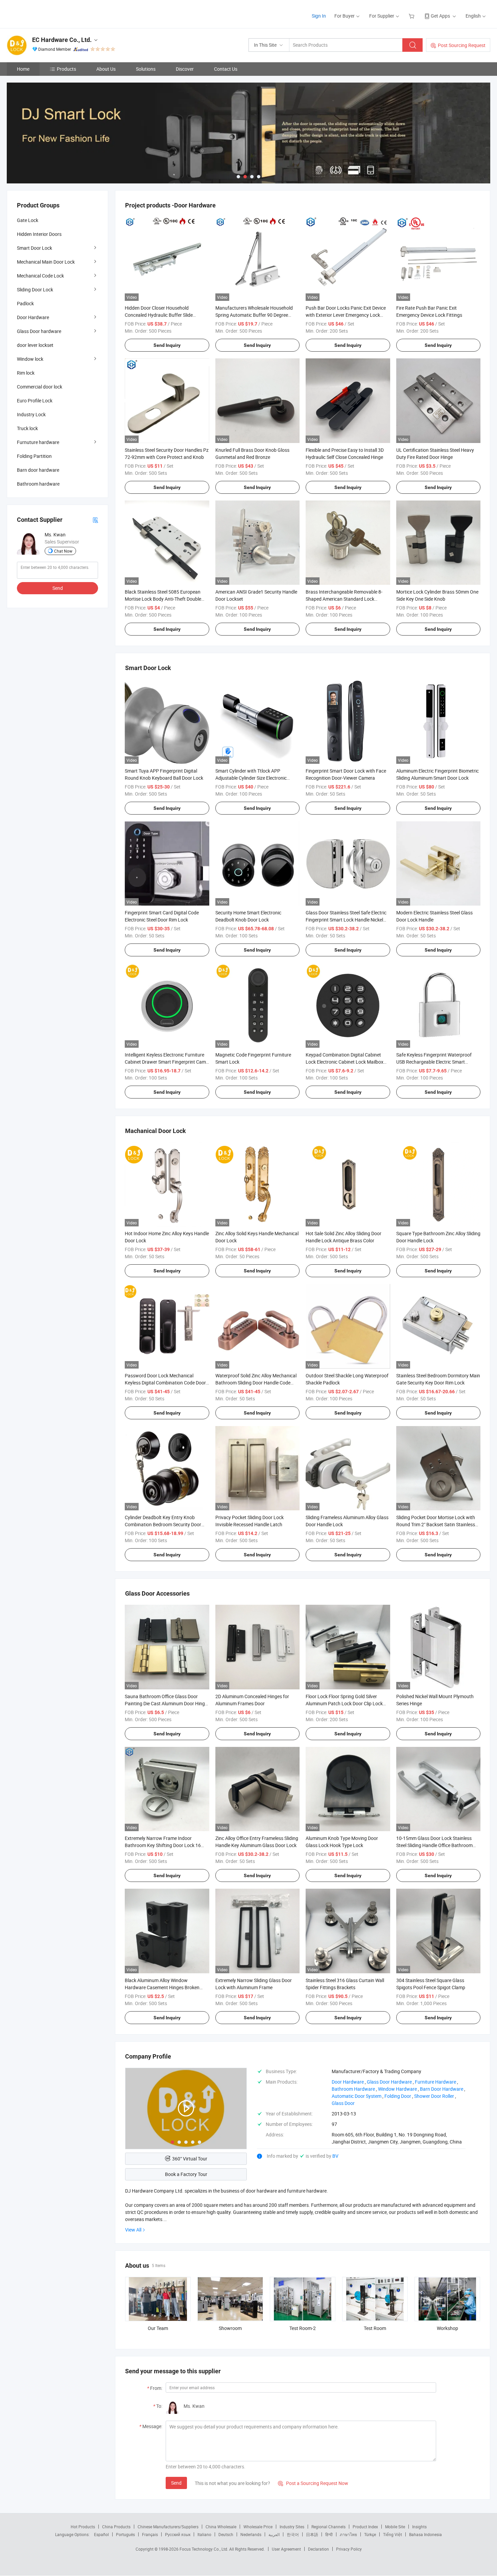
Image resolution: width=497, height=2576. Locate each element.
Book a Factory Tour (186, 2174)
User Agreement (286, 2549)
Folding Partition (34, 456)
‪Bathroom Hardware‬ (353, 2089)
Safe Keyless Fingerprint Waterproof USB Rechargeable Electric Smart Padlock (434, 1062)
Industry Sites (292, 2527)
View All (133, 2230)
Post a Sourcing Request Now (313, 2483)
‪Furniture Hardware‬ (435, 2082)
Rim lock (26, 373)
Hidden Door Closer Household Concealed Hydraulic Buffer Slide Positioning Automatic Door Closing (162, 315)
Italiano (204, 2534)
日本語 (312, 2534)
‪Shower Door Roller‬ (434, 2096)
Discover (185, 69)
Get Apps (440, 16)
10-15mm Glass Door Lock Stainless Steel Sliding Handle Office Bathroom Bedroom (434, 1845)
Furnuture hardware (38, 442)
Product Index (365, 2527)
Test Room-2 (303, 2328)
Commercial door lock (40, 387)
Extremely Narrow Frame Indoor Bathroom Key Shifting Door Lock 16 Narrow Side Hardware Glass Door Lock (166, 1845)
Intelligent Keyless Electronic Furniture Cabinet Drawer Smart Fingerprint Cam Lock (165, 1062)
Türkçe (370, 2534)
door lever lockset (35, 345)
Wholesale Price (258, 2527)
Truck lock (27, 428)
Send (176, 2483)
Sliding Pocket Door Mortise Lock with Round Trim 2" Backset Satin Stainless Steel (436, 1524)
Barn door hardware (38, 470)
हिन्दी (329, 2534)
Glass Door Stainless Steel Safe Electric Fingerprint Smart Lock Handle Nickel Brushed (346, 920)
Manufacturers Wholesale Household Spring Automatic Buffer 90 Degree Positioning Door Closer (254, 315)
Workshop (447, 2328)
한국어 (293, 2534)
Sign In (319, 16)
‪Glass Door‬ (343, 2103)
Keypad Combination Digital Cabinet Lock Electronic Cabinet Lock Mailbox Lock (345, 1062)
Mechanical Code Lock (40, 276)
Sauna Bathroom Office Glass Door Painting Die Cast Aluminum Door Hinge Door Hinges (166, 1703)
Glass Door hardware (39, 331)
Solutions (146, 69)
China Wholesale (221, 2527)
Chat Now (63, 551)
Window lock (30, 359)
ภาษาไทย (348, 2534)
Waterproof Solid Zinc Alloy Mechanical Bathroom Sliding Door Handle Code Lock (256, 1383)
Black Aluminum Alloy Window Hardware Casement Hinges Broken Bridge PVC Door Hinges (162, 1987)
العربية (274, 2534)
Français (150, 2534)
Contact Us (226, 69)
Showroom (230, 2328)
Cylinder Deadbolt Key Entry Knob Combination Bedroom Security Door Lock (163, 1524)
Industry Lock (31, 414)
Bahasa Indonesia (425, 2534)
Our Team (158, 2328)
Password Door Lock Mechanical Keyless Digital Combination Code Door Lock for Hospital (165, 1383)
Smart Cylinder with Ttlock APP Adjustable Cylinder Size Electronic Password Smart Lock (251, 778)
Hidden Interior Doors (39, 234)
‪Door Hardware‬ (348, 2082)
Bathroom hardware (38, 484)
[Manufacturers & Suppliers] (50, 13)
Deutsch (226, 2534)
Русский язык (178, 2534)
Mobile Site (395, 2527)
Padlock (25, 303)
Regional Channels (328, 2527)
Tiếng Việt (393, 2534)
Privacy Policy (349, 2549)
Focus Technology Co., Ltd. (204, 2549)
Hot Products (83, 2527)
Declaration (318, 2549)
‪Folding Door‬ (398, 2096)
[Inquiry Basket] (412, 16)
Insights (419, 2527)
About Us (106, 69)
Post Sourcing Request (462, 45)
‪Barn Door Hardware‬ (442, 2089)
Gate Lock (28, 220)
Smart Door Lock (34, 248)
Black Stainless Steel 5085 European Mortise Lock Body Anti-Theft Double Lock (163, 599)
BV (335, 2156)
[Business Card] (95, 520)
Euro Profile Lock (35, 401)
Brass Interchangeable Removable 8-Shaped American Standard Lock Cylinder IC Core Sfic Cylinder (344, 599)
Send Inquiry (167, 345)
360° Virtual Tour (190, 2159)
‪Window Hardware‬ (397, 2089)
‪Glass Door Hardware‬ (389, 2082)
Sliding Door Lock (35, 290)
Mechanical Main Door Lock (46, 262)
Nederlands (251, 2534)
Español (101, 2534)
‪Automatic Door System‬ (357, 2096)
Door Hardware (33, 317)
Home (23, 69)
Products (66, 69)
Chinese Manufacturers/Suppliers (168, 2527)
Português (125, 2534)
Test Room (375, 2328)
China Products (116, 2527)
